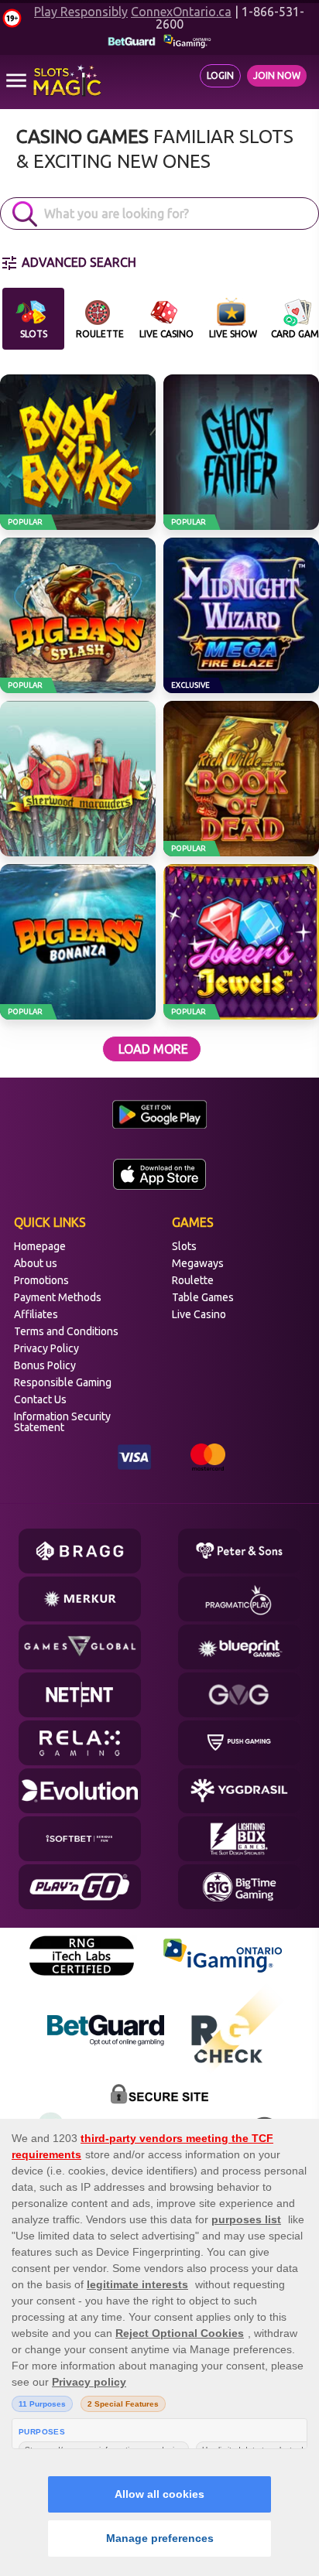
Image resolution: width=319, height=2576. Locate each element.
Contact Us (40, 1399)
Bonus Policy (45, 1365)
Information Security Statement (62, 1422)
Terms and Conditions (66, 1331)
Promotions (41, 1280)
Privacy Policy (46, 1348)
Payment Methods (58, 1297)
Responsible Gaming (63, 1382)
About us (36, 1263)
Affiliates (36, 1314)
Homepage (40, 1246)
